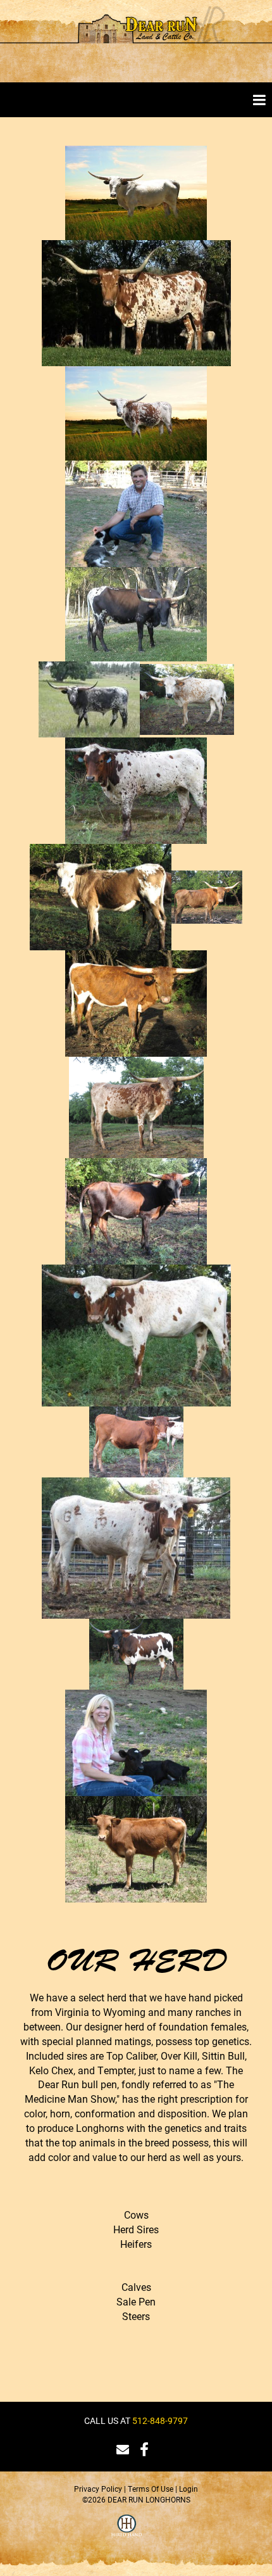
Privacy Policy (98, 2489)
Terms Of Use (151, 2489)
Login (189, 2489)
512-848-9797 (160, 2420)
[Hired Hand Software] (127, 2534)
